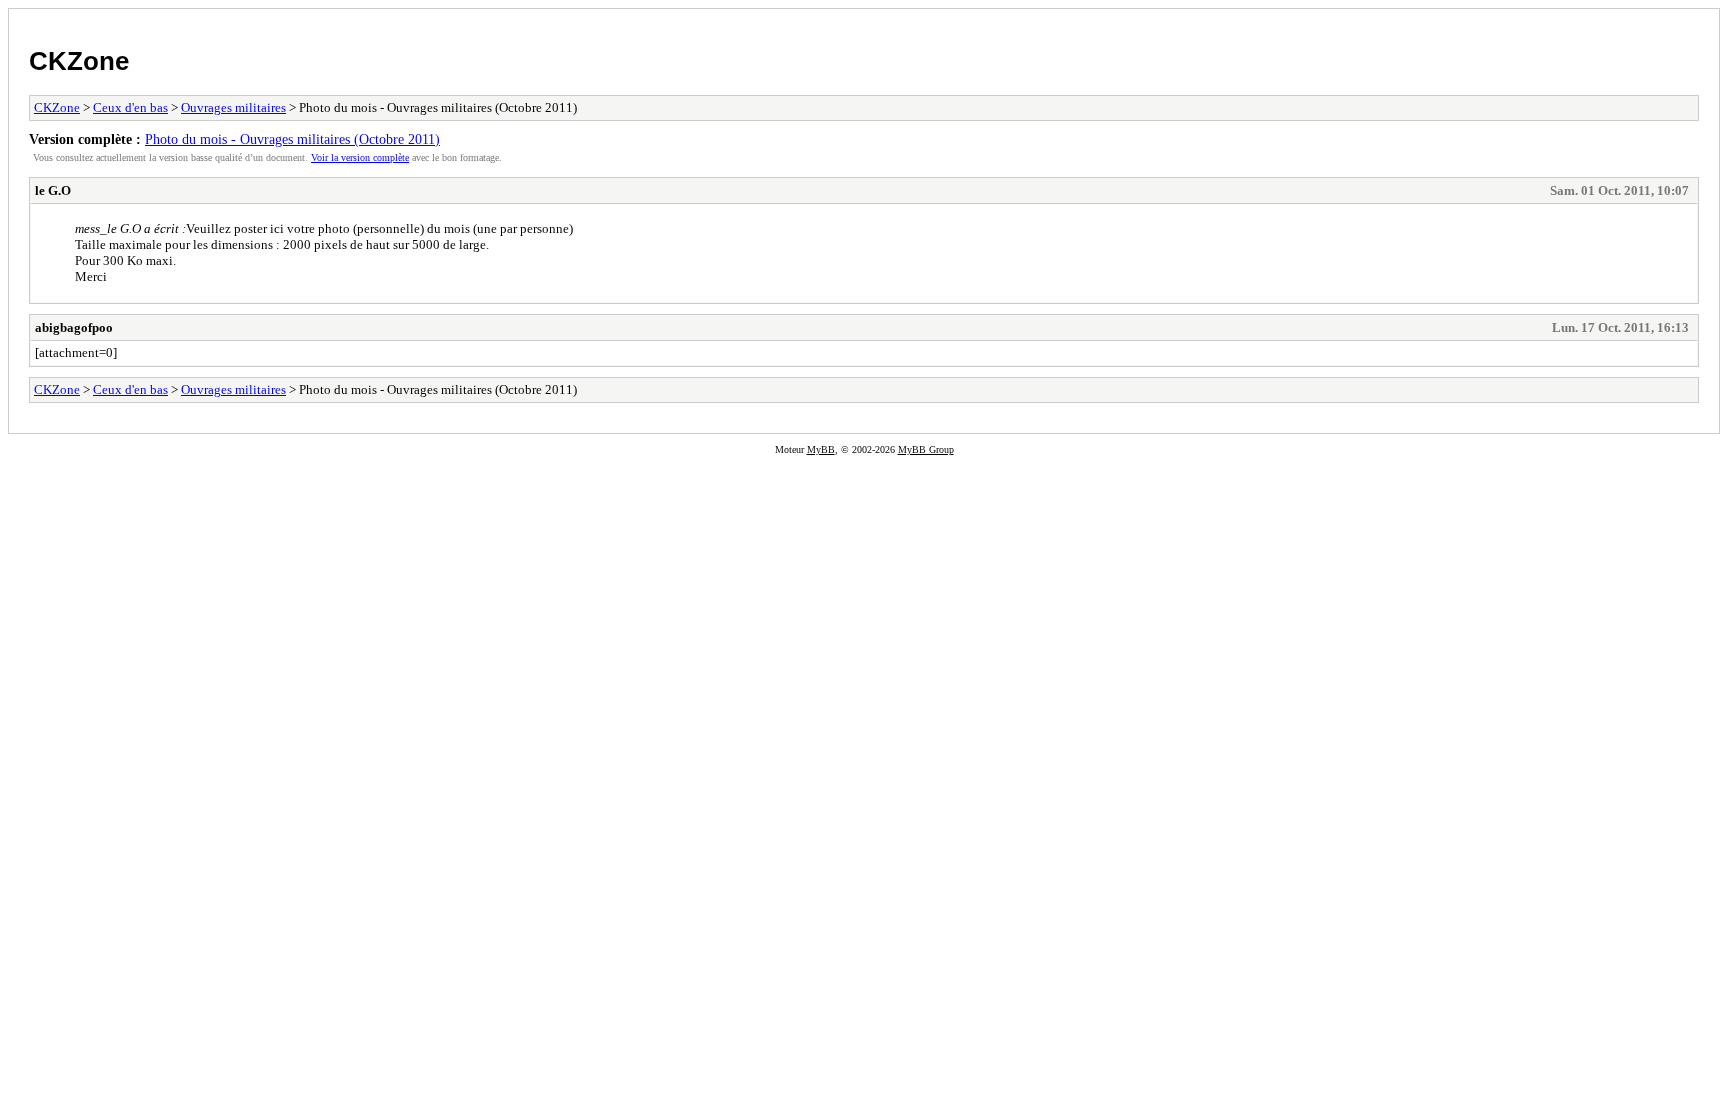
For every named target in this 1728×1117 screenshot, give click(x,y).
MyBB (821, 449)
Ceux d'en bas (130, 107)
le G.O (53, 190)
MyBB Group (926, 449)
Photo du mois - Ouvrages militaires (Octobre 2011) (292, 139)
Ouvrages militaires (233, 107)
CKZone (79, 61)
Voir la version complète (360, 157)
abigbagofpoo (74, 327)
